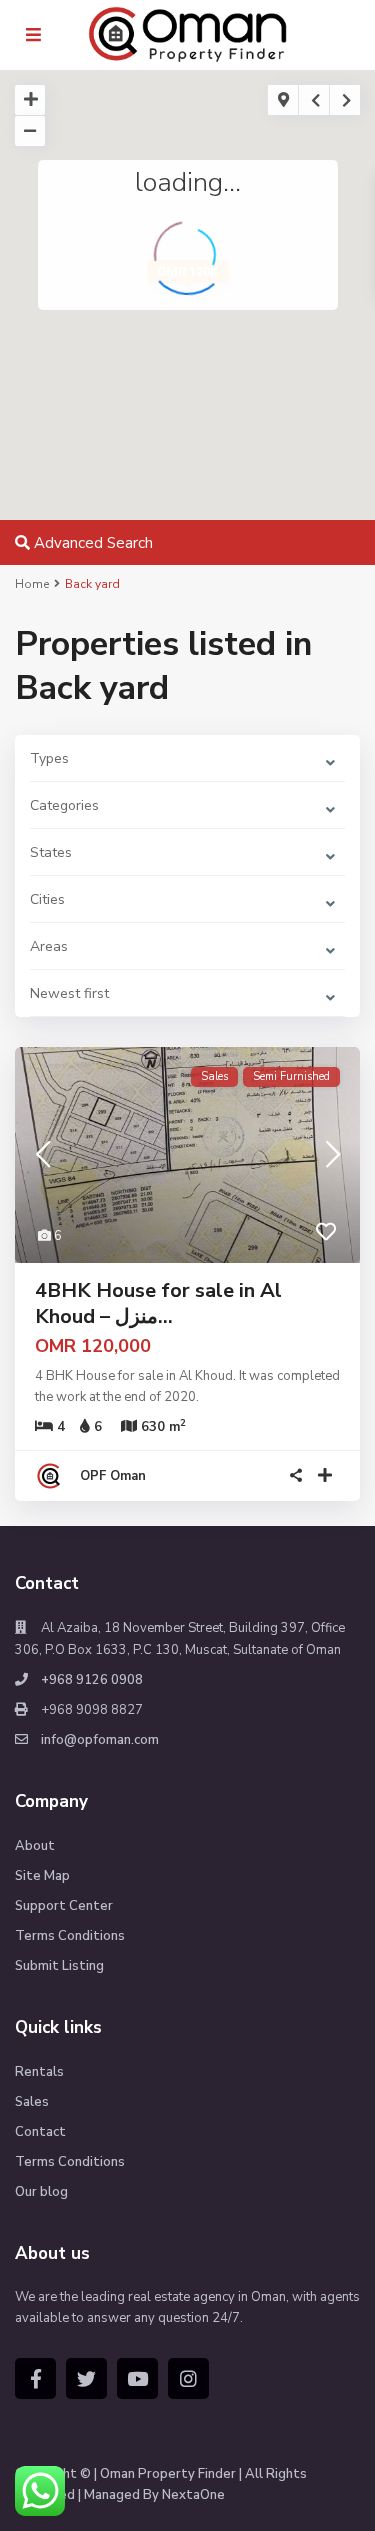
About (35, 1846)
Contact (40, 2132)
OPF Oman (113, 1476)
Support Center (64, 1906)
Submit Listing (59, 1966)
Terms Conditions (70, 1936)
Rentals (39, 2072)
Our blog (41, 2192)
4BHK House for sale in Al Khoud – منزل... (158, 1303)
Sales (32, 2102)
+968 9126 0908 (92, 1680)
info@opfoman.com (100, 1740)
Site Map (42, 1876)
